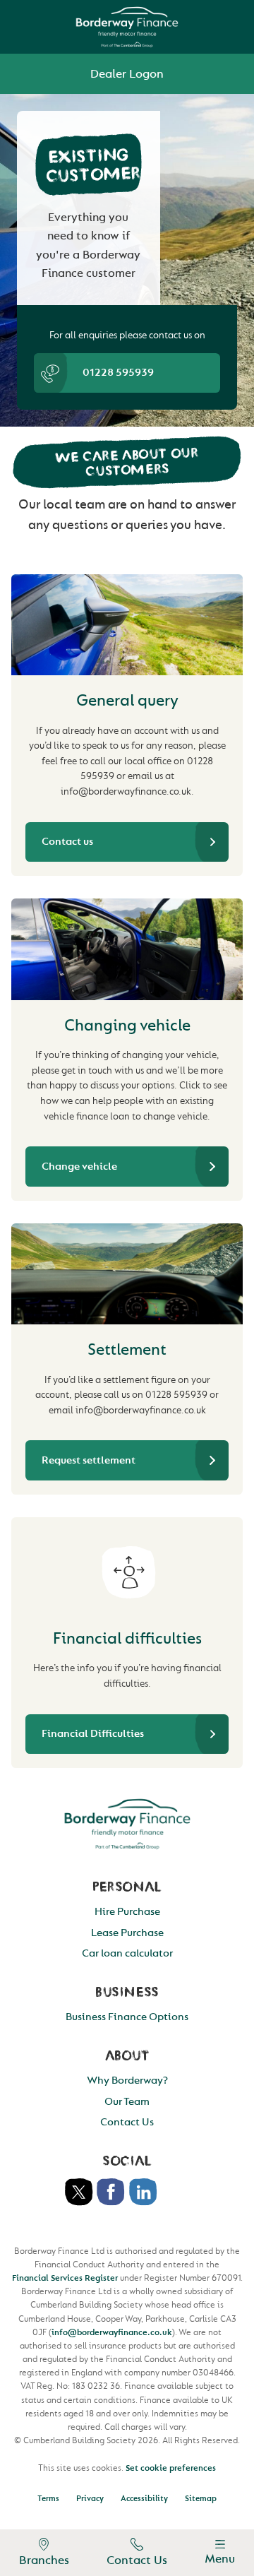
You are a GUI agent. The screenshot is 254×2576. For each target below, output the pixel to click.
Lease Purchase (127, 1933)
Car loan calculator (127, 1953)
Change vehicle (79, 1167)
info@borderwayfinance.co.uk (112, 2332)
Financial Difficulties (93, 1734)
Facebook (111, 2192)
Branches (44, 2560)
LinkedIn (143, 2192)
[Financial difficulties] (127, 1565)
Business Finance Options (127, 2017)
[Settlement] (127, 1274)
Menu (220, 2559)
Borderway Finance (127, 1824)
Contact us (67, 842)
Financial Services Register (65, 2278)
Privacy (90, 2499)
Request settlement (89, 1460)
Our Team (127, 2102)
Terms (48, 2499)
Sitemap (201, 2499)
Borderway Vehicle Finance (127, 27)
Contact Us (137, 2560)
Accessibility (144, 2499)
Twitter (79, 2192)
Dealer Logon (127, 74)
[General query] (127, 625)
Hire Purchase (127, 1912)
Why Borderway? (127, 2081)
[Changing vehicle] (127, 949)
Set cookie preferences (171, 2468)
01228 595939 (118, 373)
